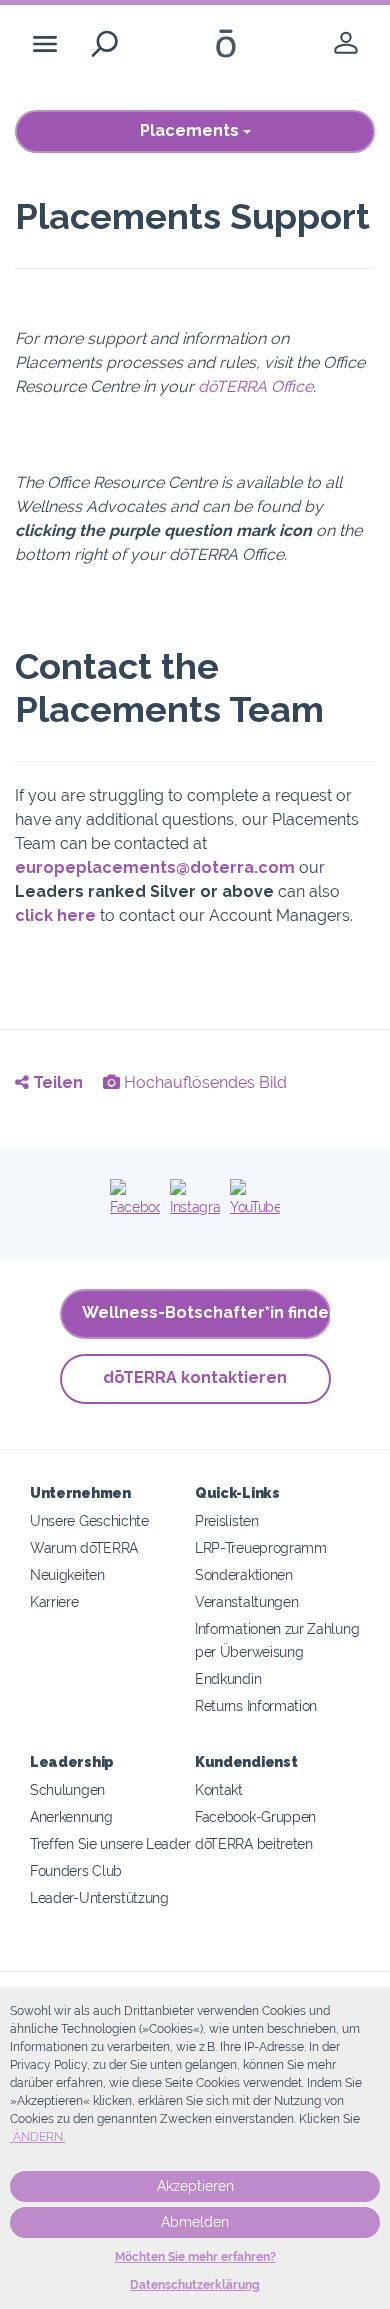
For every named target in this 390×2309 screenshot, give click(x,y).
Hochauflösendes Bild (203, 1082)
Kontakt (219, 1789)
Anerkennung (71, 1816)
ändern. (37, 2137)
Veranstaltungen (246, 1601)
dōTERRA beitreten (254, 1843)
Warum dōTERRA (84, 1547)
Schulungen (67, 1789)
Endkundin (228, 1678)
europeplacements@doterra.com (155, 867)
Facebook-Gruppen (255, 1816)
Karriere (54, 1601)
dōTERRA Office (255, 386)
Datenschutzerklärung (195, 2285)
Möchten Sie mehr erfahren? (195, 2257)
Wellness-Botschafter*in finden (206, 1312)
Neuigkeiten (67, 1574)
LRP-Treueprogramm (261, 1547)
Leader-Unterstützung (99, 1897)
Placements (191, 130)
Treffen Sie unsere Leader (110, 1843)
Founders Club (76, 1870)
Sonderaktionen (244, 1574)
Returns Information (256, 1705)
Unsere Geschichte (89, 1520)
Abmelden (195, 2222)
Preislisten (227, 1520)
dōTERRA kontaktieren (195, 1377)
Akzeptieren (195, 2186)
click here (55, 915)
